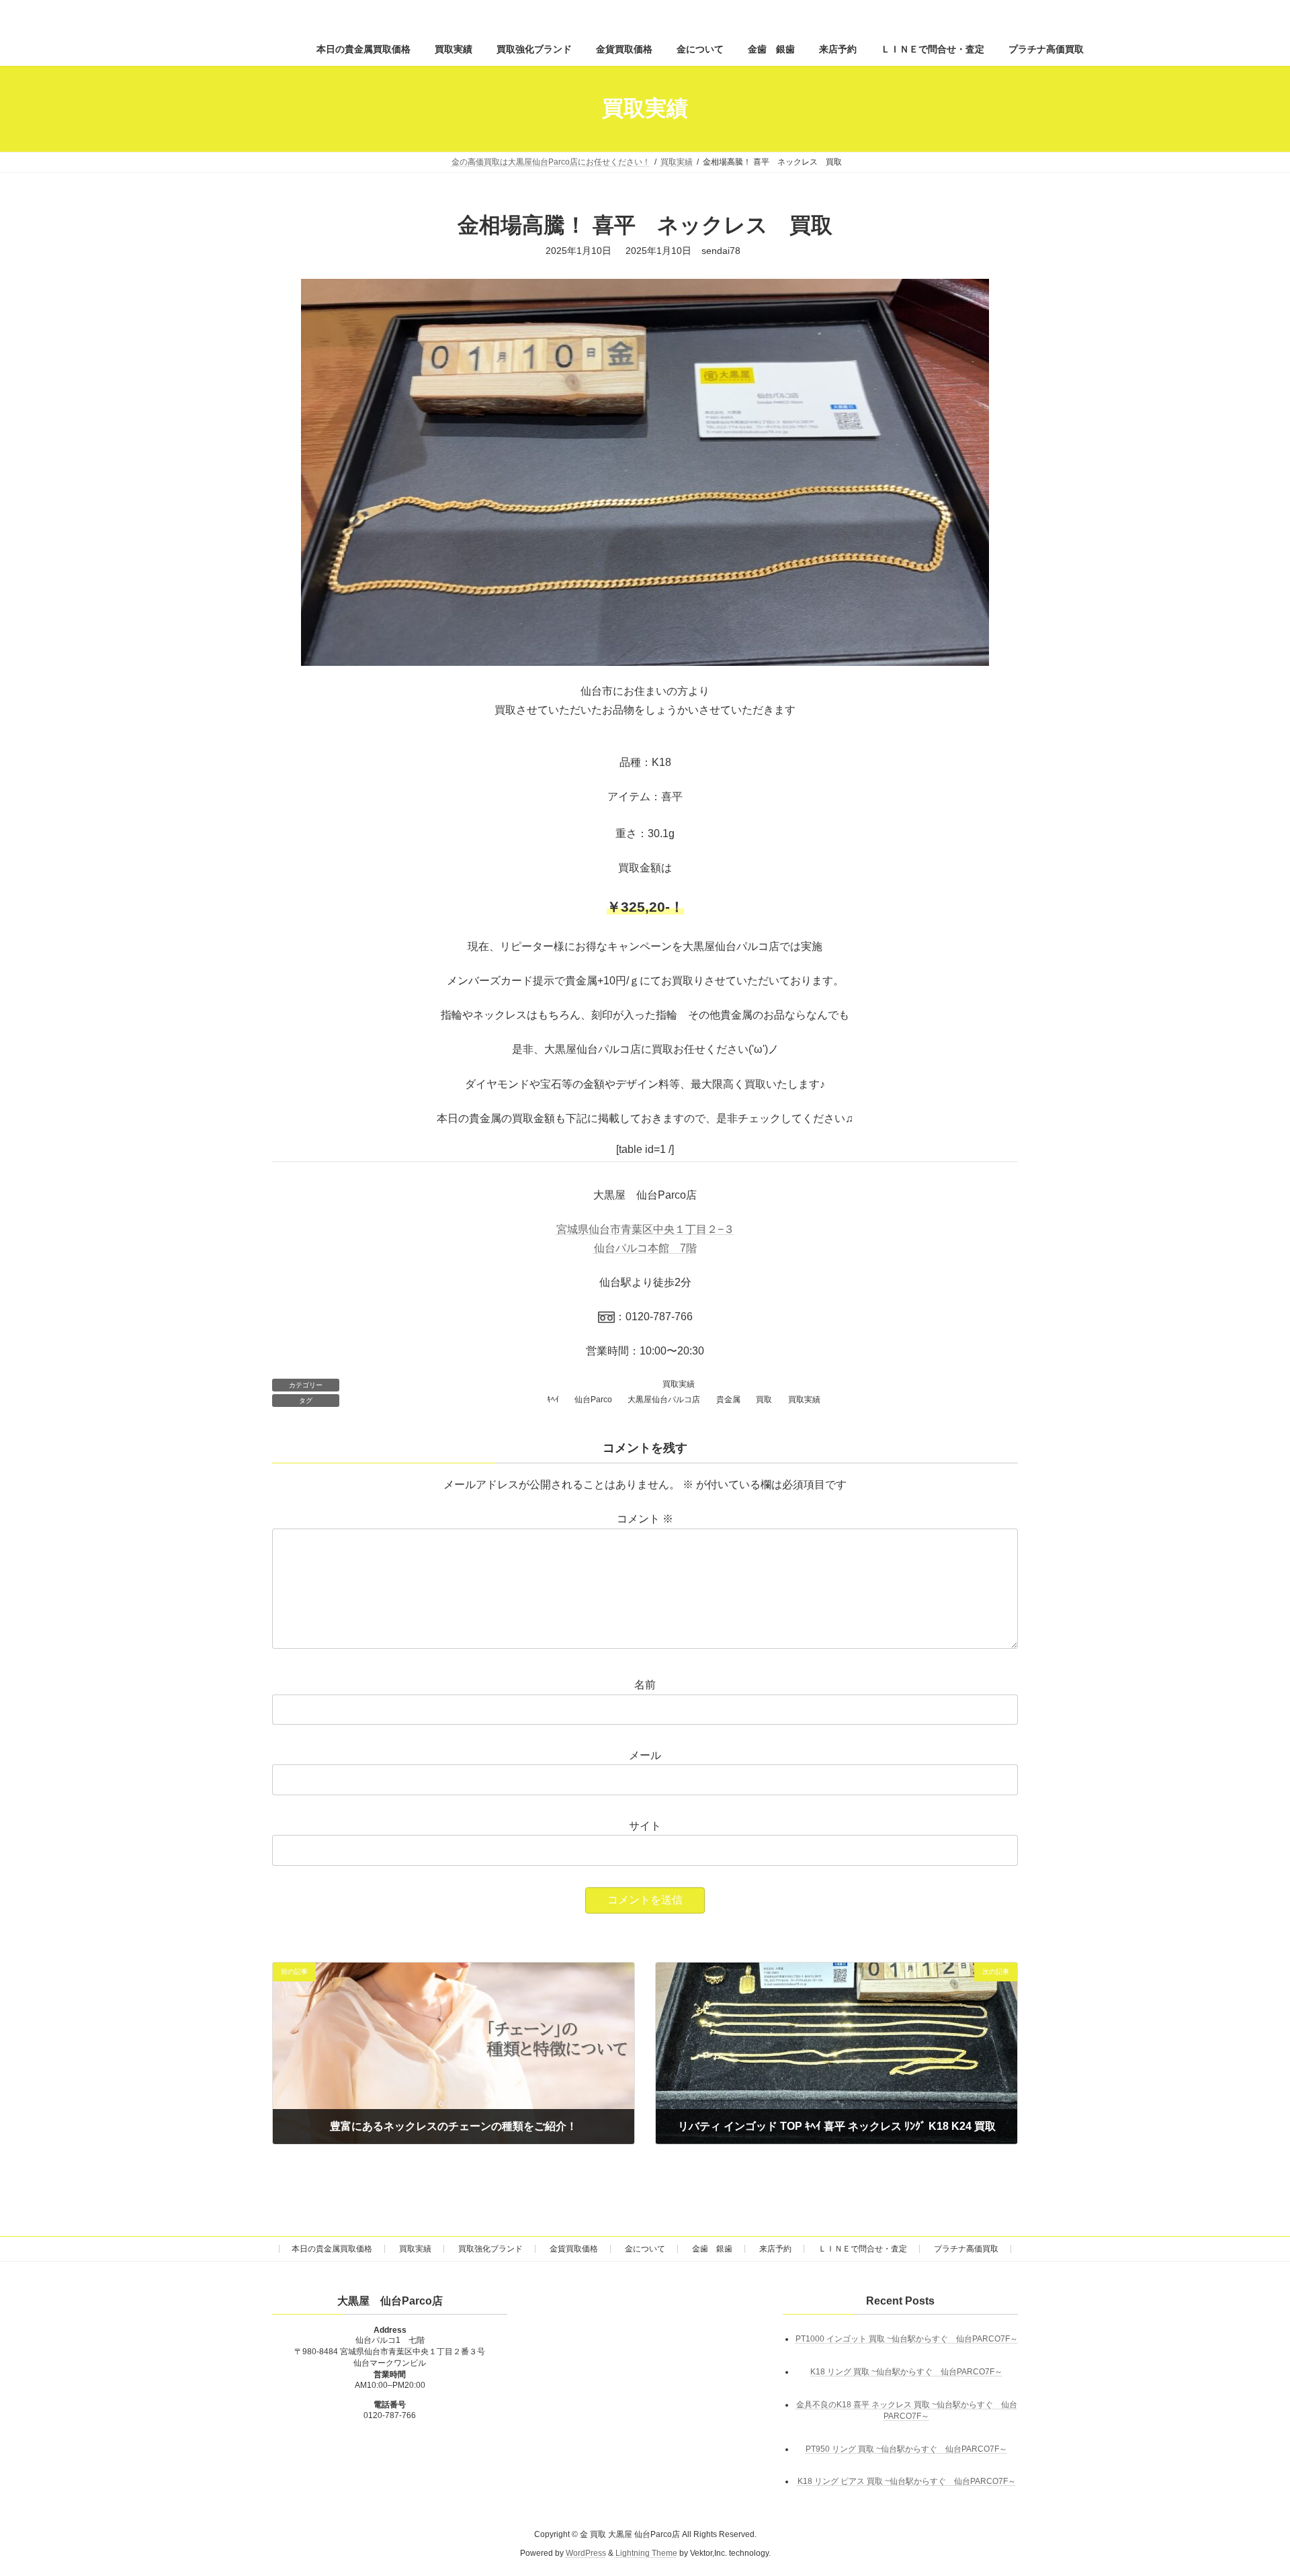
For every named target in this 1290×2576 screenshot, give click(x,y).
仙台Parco (593, 1400)
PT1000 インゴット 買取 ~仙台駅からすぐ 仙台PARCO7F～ (907, 2338)
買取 (764, 1400)
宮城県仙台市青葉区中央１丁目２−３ (645, 1229)
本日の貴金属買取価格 (332, 2249)
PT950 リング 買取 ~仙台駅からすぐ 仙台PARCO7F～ (906, 2448)
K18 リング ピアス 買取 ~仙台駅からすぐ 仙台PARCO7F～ (907, 2481)
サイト (645, 1826)
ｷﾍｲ (553, 1400)
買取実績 (679, 1384)
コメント (645, 1519)
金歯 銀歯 (712, 2249)
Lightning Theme (646, 2553)
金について (645, 2249)
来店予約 (775, 2249)
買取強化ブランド (490, 2249)
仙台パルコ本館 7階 (645, 1248)
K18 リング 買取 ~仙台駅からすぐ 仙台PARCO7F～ (906, 2371)
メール (645, 1755)
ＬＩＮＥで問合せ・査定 (863, 2249)
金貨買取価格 (574, 2249)
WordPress (586, 2553)
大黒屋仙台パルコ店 (664, 1400)
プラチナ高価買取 (966, 2249)
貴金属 (728, 1400)
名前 (645, 1685)
